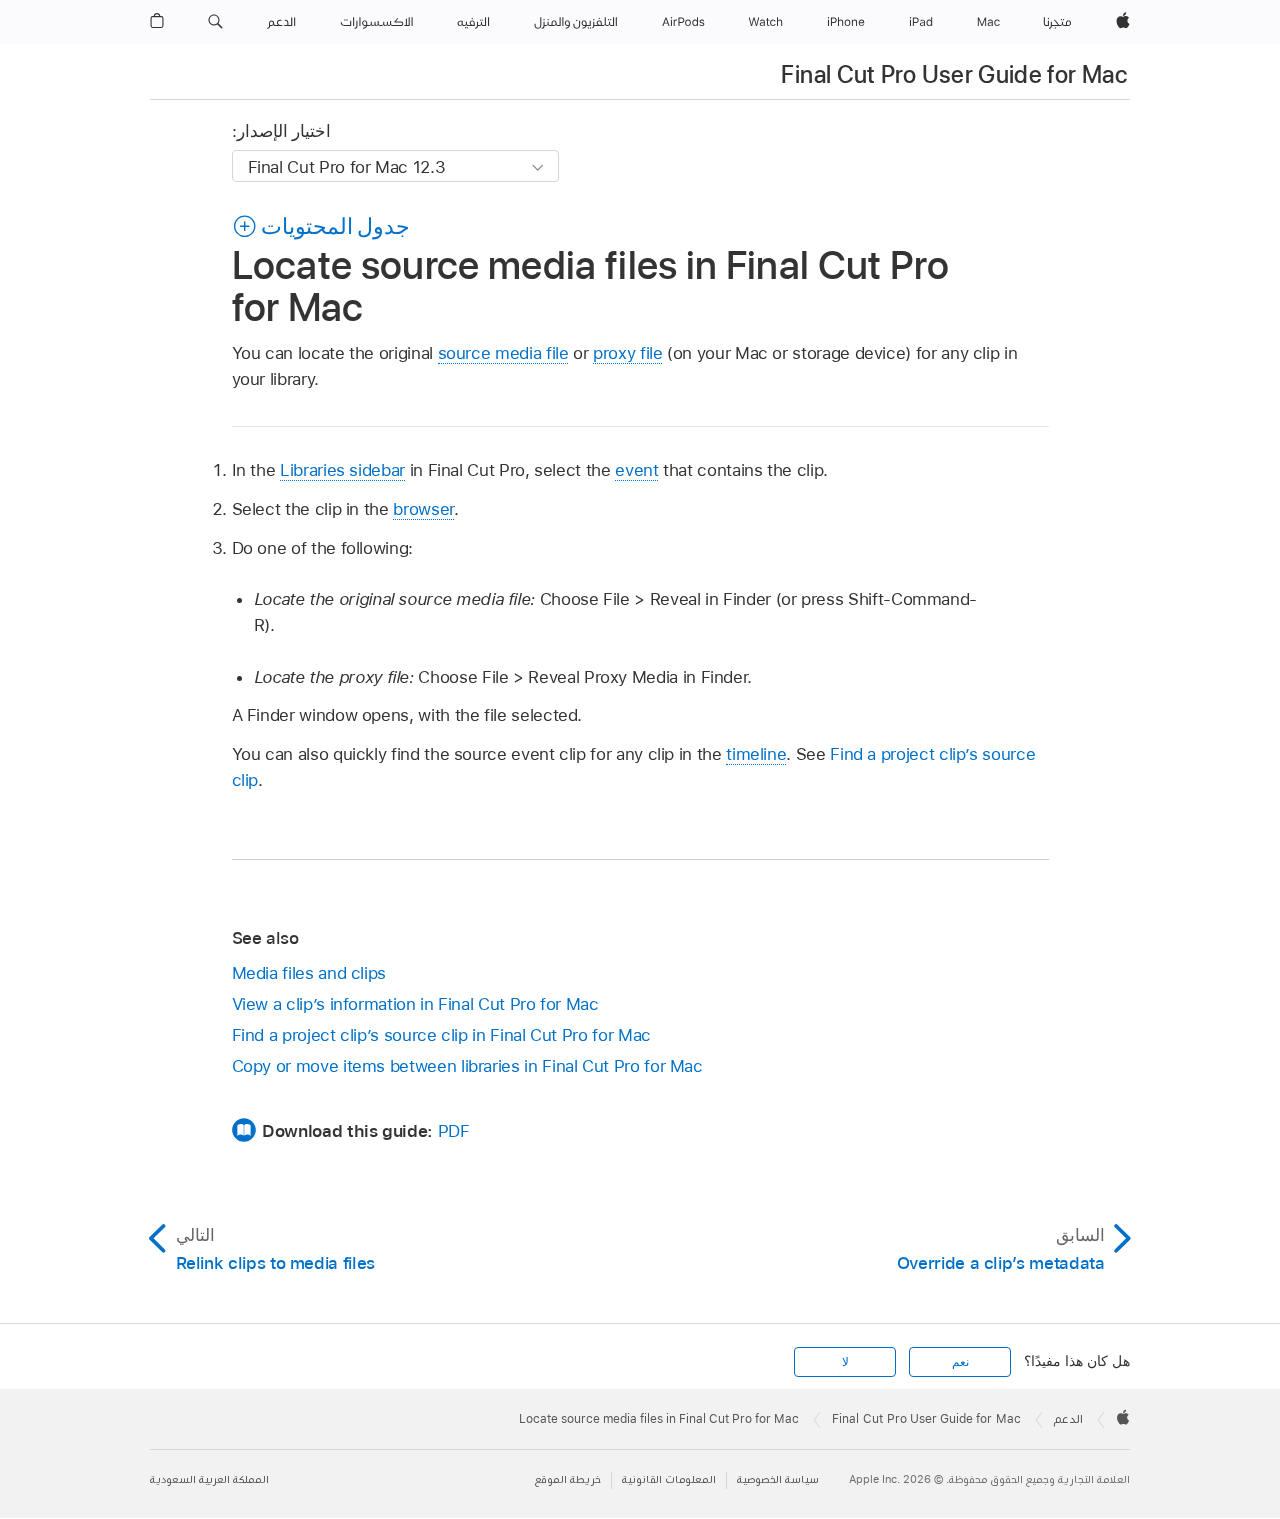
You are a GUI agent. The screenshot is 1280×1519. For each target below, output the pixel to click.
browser (423, 509)
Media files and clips (309, 973)
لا (845, 1362)
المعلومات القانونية (669, 1479)
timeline (756, 754)
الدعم (1068, 1419)
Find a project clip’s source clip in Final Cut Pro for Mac (441, 1035)
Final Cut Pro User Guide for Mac (954, 74)
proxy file (627, 353)
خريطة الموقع (568, 1479)
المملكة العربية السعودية (209, 1479)
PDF (454, 1131)
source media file (503, 353)
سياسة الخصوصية (778, 1479)
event (636, 470)
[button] (215, 22)
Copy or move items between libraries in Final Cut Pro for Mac (467, 1066)
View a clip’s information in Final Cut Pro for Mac (415, 1004)
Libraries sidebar (342, 470)
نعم (960, 1362)
